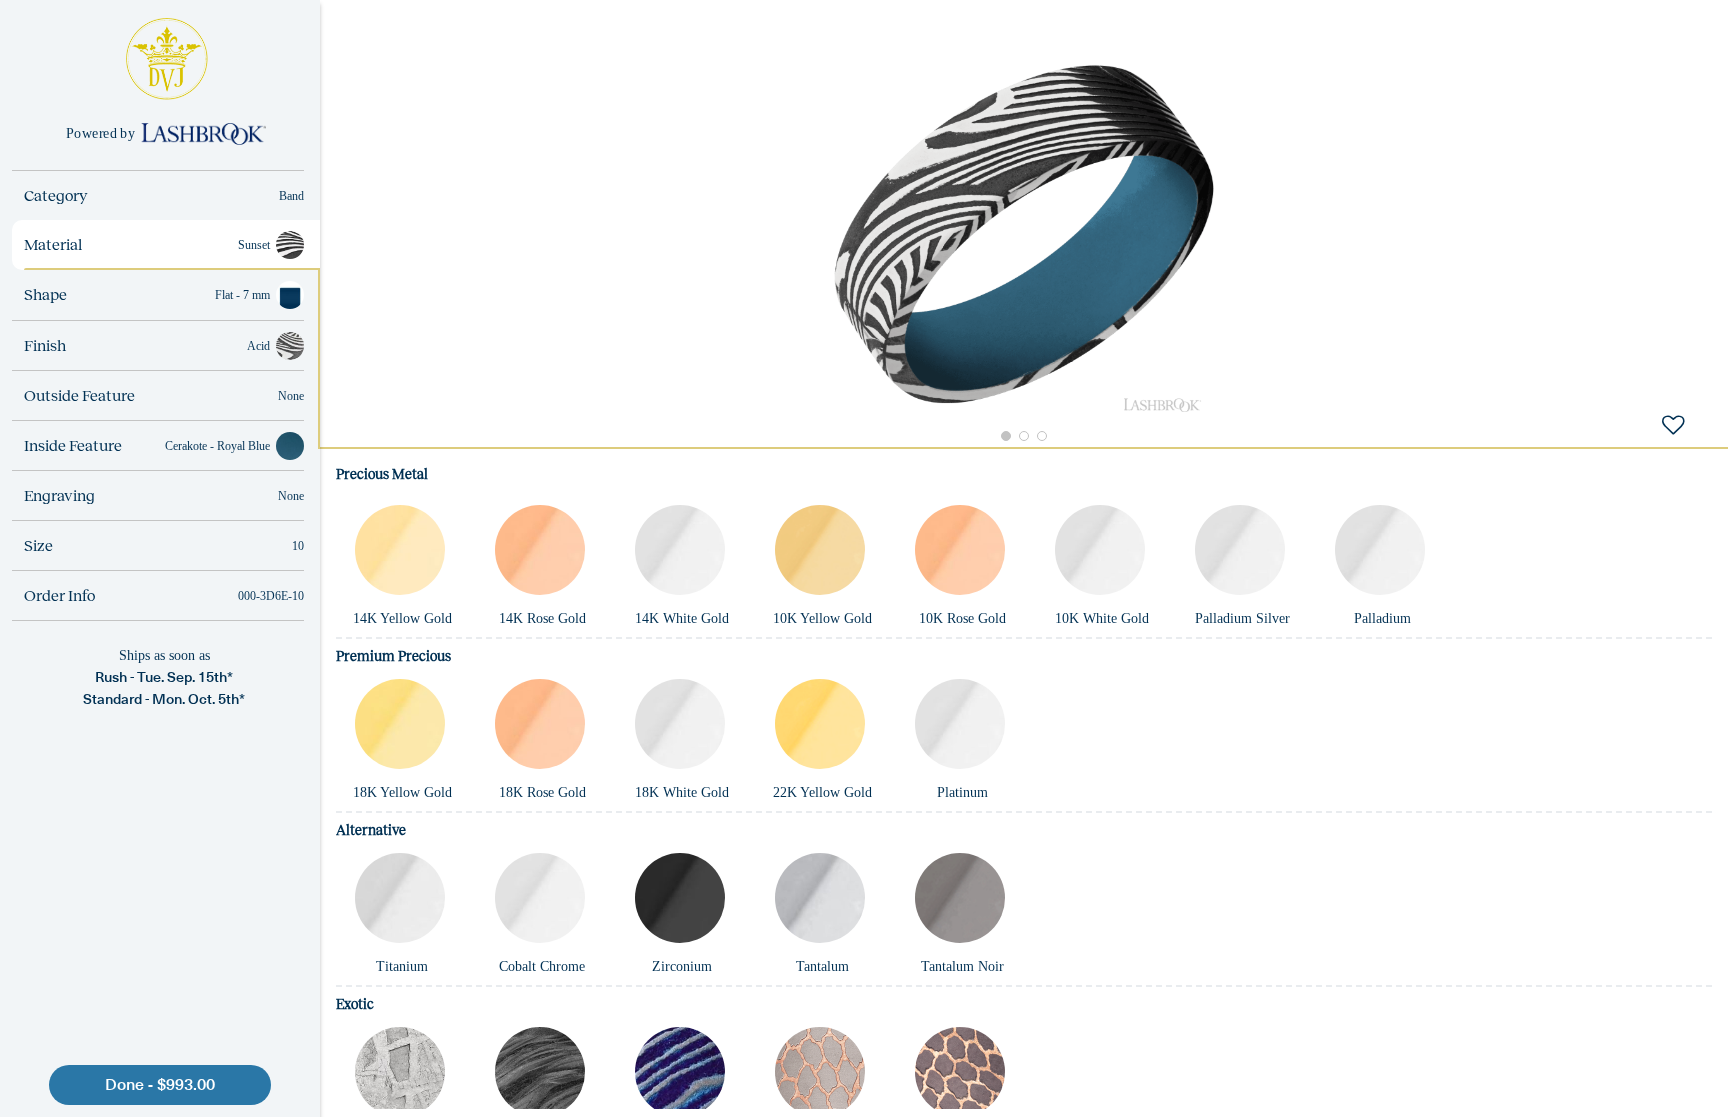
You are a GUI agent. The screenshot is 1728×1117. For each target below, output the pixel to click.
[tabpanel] (1024, 782)
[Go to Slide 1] (1006, 436)
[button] (1024, 234)
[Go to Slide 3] (1042, 436)
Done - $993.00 (160, 1084)
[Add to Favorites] (1673, 424)
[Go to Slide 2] (1024, 436)
